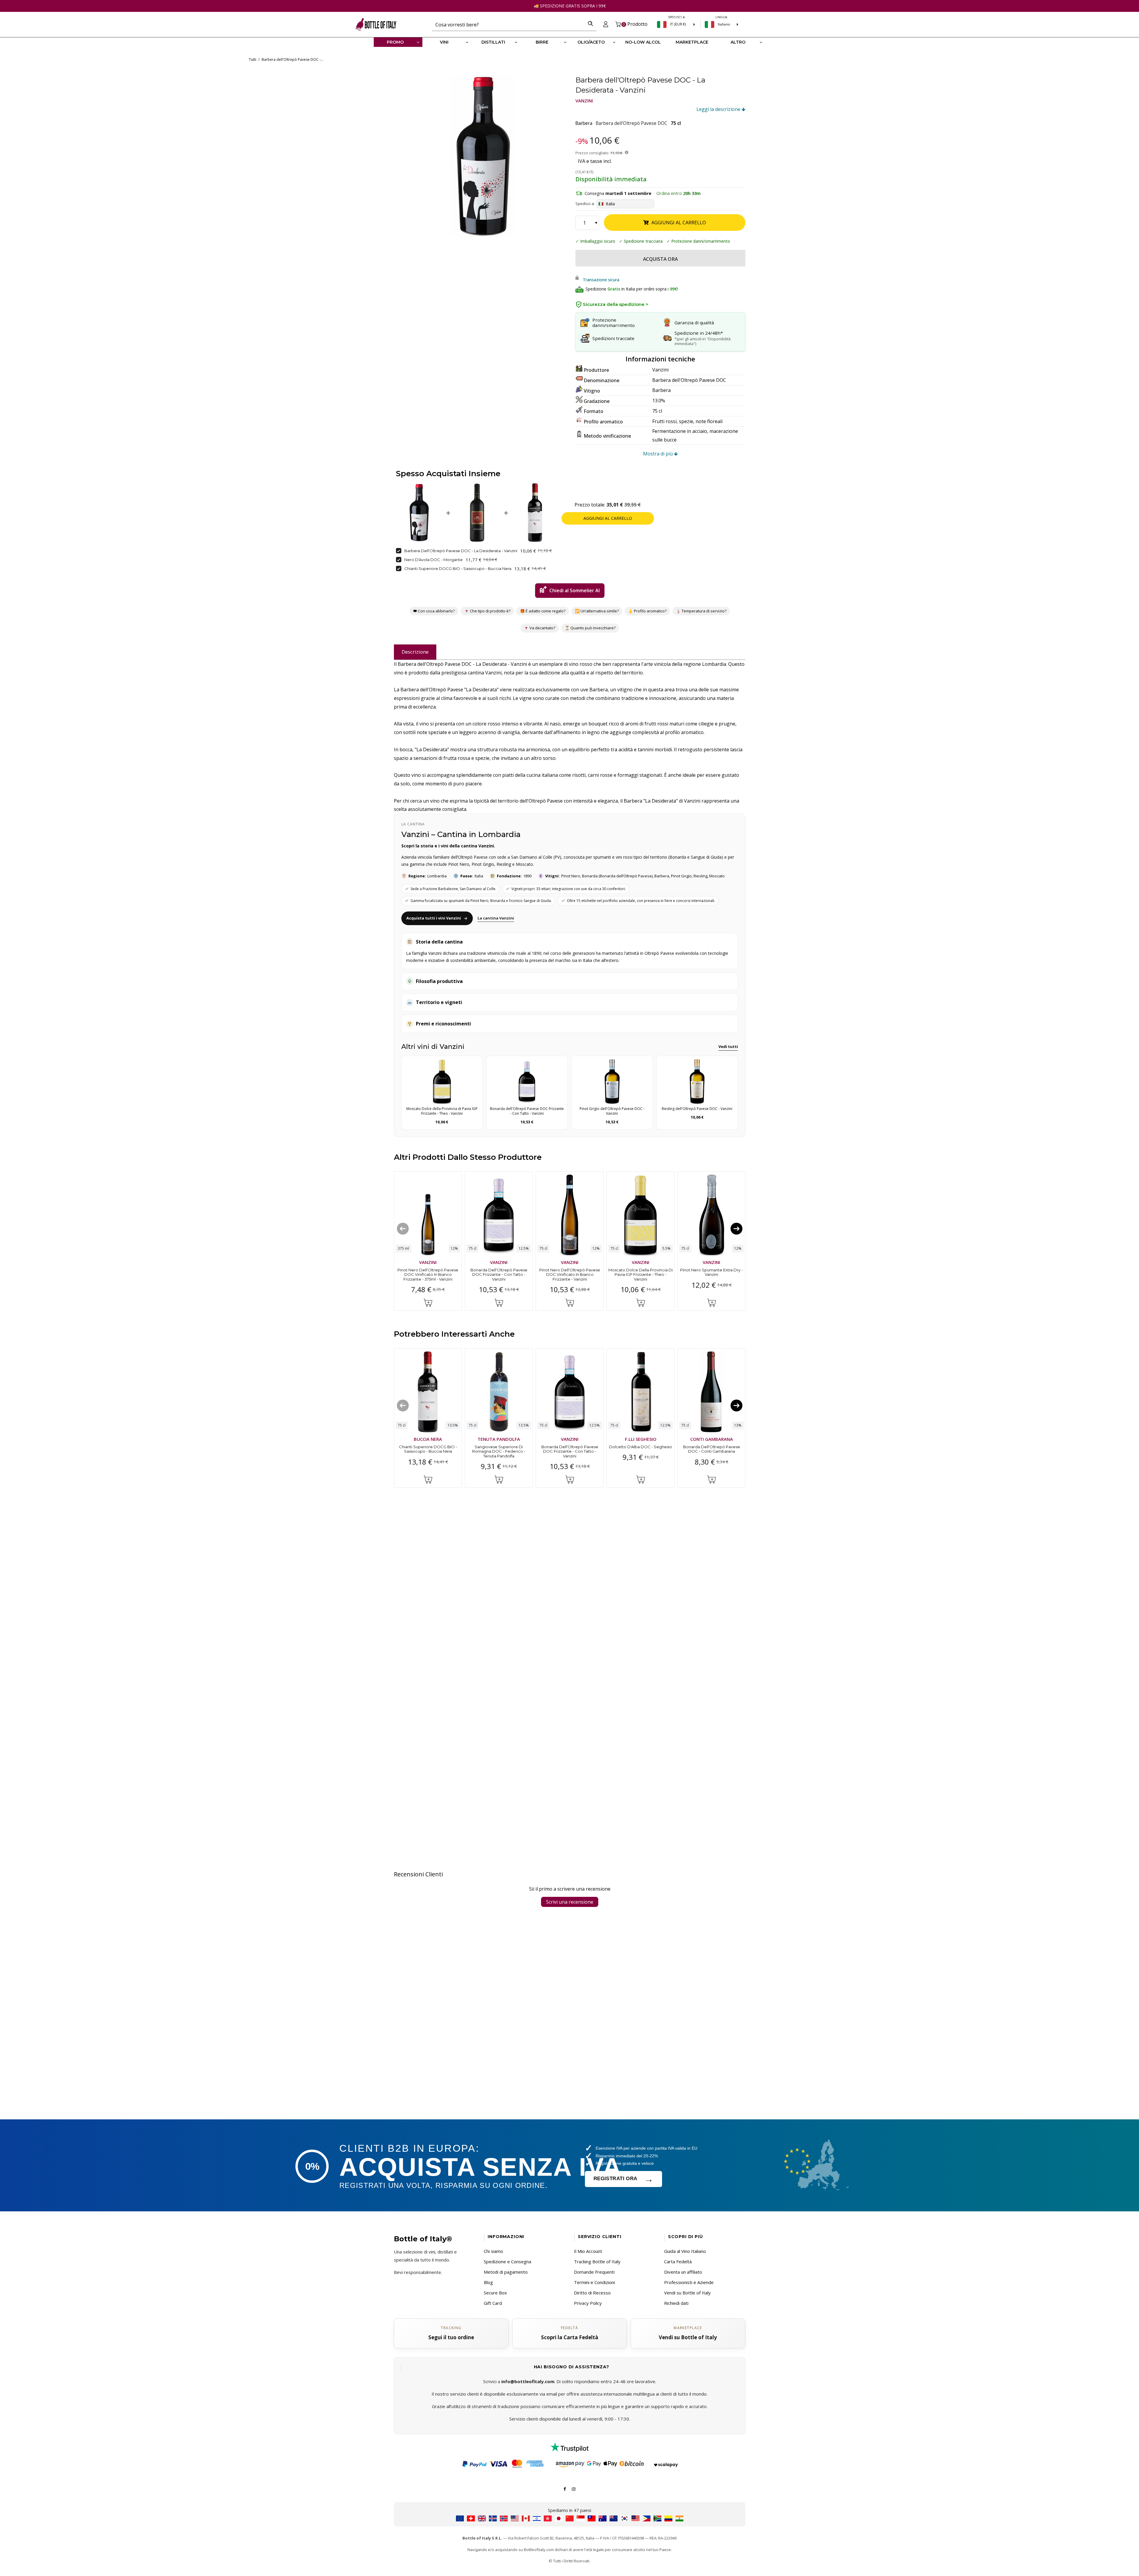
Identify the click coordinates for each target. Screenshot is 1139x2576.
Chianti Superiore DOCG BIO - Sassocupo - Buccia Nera (458, 568)
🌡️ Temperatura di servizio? (701, 611)
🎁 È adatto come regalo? (543, 611)
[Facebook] (565, 2488)
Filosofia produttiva (439, 981)
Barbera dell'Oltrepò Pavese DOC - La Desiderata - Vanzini (461, 551)
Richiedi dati (676, 2303)
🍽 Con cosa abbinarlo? (434, 611)
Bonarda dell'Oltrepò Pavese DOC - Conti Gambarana (711, 1449)
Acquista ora (660, 259)
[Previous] (403, 1228)
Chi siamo (493, 2251)
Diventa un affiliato (683, 2272)
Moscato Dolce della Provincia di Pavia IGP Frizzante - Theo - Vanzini (641, 1274)
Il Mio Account (588, 2251)
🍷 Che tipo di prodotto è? (487, 611)
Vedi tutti (728, 1046)
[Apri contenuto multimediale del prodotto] (483, 156)
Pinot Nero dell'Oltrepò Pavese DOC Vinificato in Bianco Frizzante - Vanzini (570, 1274)
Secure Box (495, 2293)
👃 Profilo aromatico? (647, 611)
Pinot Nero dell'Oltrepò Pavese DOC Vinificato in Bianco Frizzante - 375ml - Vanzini (428, 1274)
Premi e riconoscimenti (443, 1024)
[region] (483, 156)
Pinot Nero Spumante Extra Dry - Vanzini (711, 1272)
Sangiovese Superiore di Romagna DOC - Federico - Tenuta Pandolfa (499, 1451)
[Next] (736, 1228)
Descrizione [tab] (415, 652)
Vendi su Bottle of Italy (687, 2293)
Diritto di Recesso (592, 2293)
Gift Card (493, 2303)
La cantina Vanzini (496, 918)
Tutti (253, 59)
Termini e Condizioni (594, 2282)
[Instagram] (574, 2488)
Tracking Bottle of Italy (597, 2261)
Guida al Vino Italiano (685, 2251)
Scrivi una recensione (570, 1902)
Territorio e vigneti (439, 1002)
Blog (488, 2282)
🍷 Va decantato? (540, 628)
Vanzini (584, 101)
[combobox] (508, 24)
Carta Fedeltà (678, 2261)
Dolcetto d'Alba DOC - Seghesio (641, 1447)
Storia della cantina (439, 942)
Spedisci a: (585, 204)
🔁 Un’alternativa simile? (597, 611)
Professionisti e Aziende (689, 2282)
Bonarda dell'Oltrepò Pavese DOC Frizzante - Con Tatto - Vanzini (499, 1274)
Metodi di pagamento (506, 2272)
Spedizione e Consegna (508, 2261)
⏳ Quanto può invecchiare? (590, 628)
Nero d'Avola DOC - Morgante (434, 560)
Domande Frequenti (594, 2272)
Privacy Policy (588, 2303)
